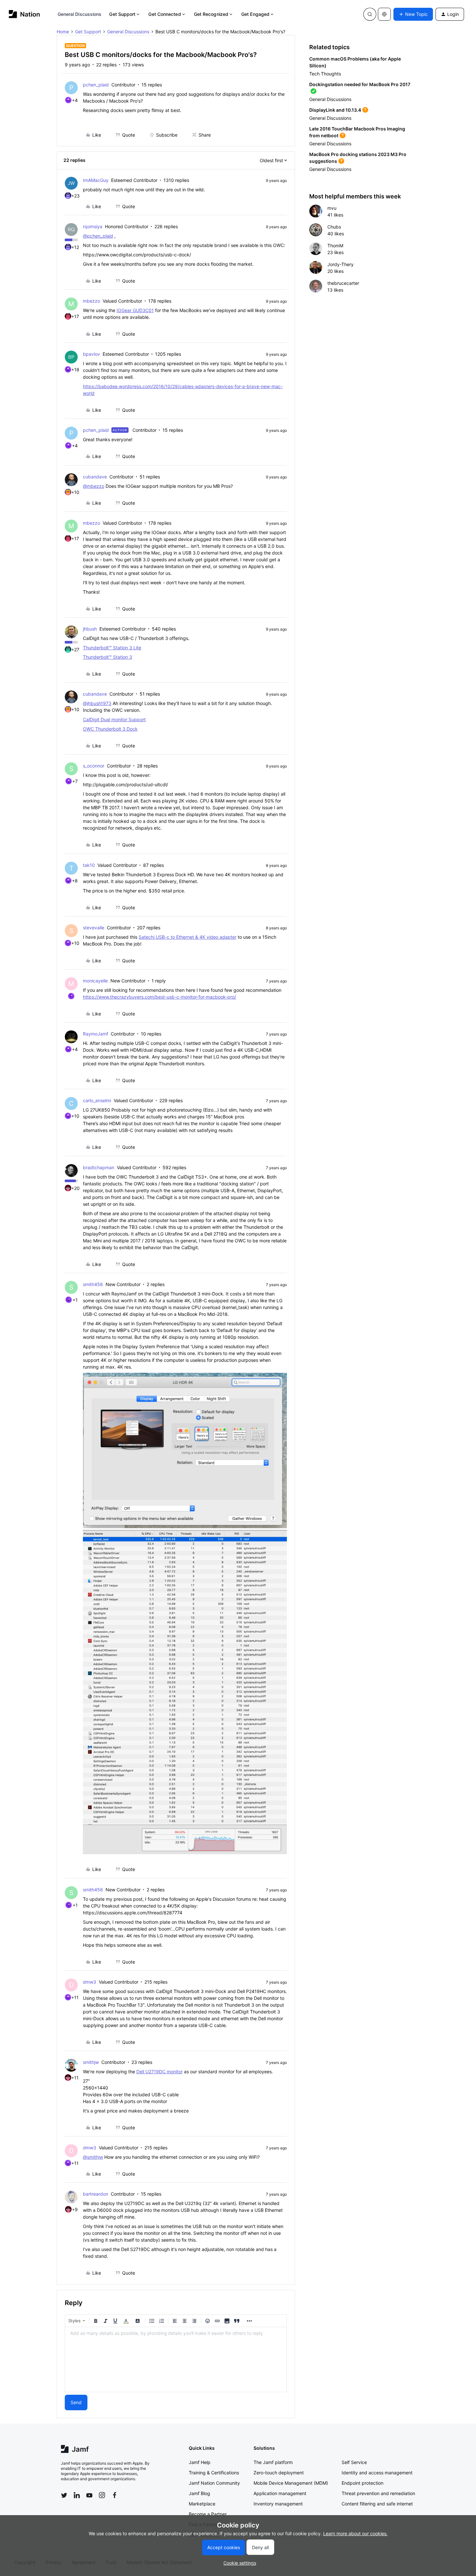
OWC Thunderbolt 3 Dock (110, 729)
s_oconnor (94, 766)
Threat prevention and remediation (378, 2493)
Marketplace (202, 2504)
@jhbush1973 (97, 703)
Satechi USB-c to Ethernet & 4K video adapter (187, 937)
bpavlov (91, 354)
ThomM (335, 246)
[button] (413, 14)
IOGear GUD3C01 (135, 310)
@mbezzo (94, 486)
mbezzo (91, 301)
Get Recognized (211, 14)
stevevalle (94, 928)
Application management (280, 2493)
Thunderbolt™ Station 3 (108, 657)
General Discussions (80, 14)
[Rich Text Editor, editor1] (176, 2359)
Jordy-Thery (340, 264)
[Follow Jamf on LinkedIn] (77, 2495)
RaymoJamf (96, 1034)
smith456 (93, 1284)
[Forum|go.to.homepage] (24, 14)
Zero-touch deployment (279, 2473)
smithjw (91, 2062)
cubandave (95, 477)
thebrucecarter (343, 283)
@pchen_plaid (98, 236)
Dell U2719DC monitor (159, 2072)
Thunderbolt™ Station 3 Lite (112, 648)
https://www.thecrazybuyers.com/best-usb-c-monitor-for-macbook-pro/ (159, 997)
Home (63, 32)
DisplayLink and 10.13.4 (335, 110)
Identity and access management (377, 2473)
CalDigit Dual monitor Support (114, 719)
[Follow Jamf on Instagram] (102, 2495)
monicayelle (95, 981)
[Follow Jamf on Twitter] (64, 2495)
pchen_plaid (96, 85)
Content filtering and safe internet (377, 2504)
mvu (332, 208)
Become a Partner (208, 2514)
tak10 (89, 865)
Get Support (122, 14)
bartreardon (96, 2194)
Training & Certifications (214, 2473)
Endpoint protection (363, 2483)
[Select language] (384, 14)
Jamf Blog (199, 2493)
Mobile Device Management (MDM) (291, 2483)
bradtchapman (99, 1167)
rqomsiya (93, 226)
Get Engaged (255, 14)
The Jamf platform (273, 2462)
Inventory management (278, 2504)
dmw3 (90, 1982)
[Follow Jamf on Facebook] (115, 2495)
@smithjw (93, 2157)
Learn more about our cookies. (355, 2533)
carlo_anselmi (97, 1100)
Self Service (354, 2462)
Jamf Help (200, 2462)
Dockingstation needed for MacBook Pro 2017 (360, 84)
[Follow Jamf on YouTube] (89, 2495)
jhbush (90, 629)
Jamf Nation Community (214, 2483)
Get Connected (164, 14)
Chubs (334, 227)
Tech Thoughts (325, 74)
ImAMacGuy (96, 180)
